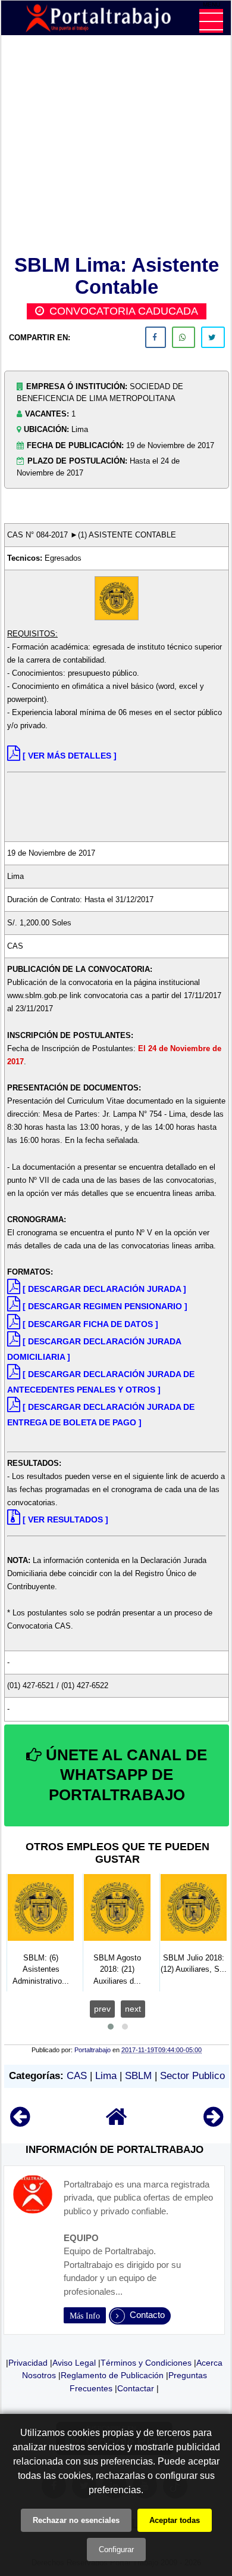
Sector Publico (192, 2076)
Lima (106, 2076)
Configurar (116, 2549)
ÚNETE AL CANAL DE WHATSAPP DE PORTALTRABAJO (124, 1775)
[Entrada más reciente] (20, 2122)
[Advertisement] (117, 147)
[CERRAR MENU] (211, 21)
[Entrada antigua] (213, 2122)
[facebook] (156, 337)
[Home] (117, 2122)
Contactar (136, 2388)
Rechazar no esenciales (76, 2520)
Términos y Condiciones (146, 2363)
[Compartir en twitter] (213, 337)
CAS (77, 2076)
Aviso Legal (74, 2363)
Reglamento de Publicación (112, 2375)
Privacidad (28, 2363)
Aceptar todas (175, 2520)
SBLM (138, 2076)
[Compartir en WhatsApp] (184, 337)
